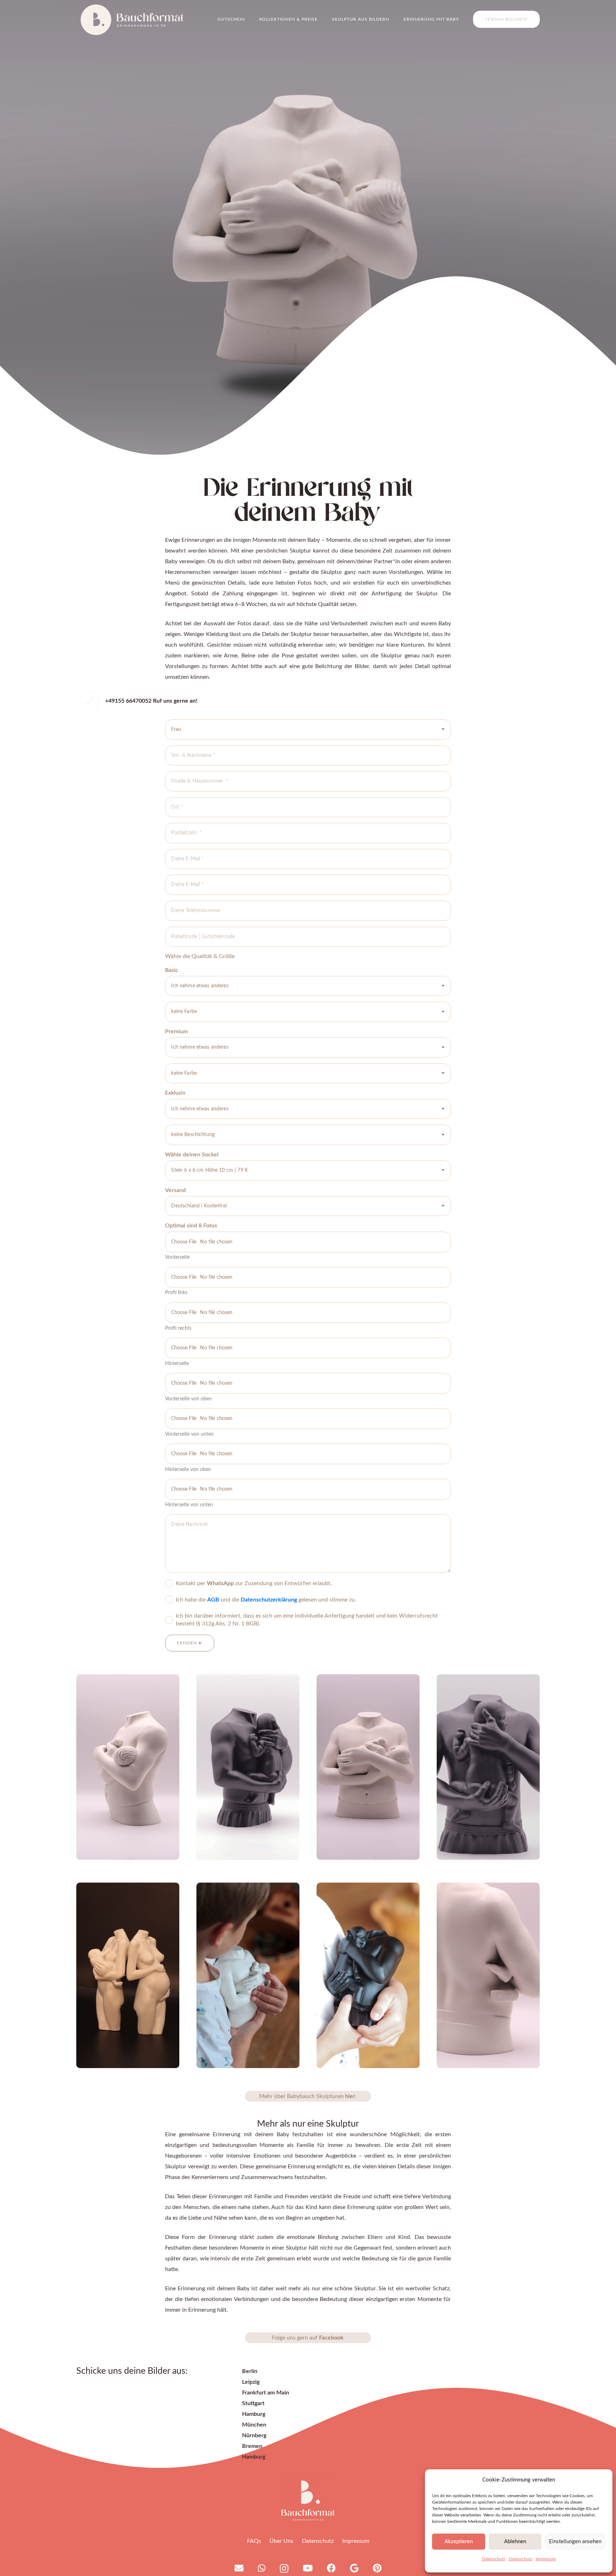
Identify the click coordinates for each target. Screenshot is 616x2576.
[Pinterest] (377, 2568)
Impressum (546, 2559)
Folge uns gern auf (308, 2338)
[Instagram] (284, 2569)
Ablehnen (515, 2542)
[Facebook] (331, 2568)
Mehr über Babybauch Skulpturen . (308, 2096)
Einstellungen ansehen (575, 2542)
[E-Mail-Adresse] (239, 2568)
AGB (214, 1600)
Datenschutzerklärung (269, 1600)
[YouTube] (308, 2568)
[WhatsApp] (262, 2568)
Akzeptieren (459, 2542)
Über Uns (281, 2541)
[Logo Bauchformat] (308, 2500)
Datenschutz (493, 2559)
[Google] (354, 2568)
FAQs (254, 2541)
